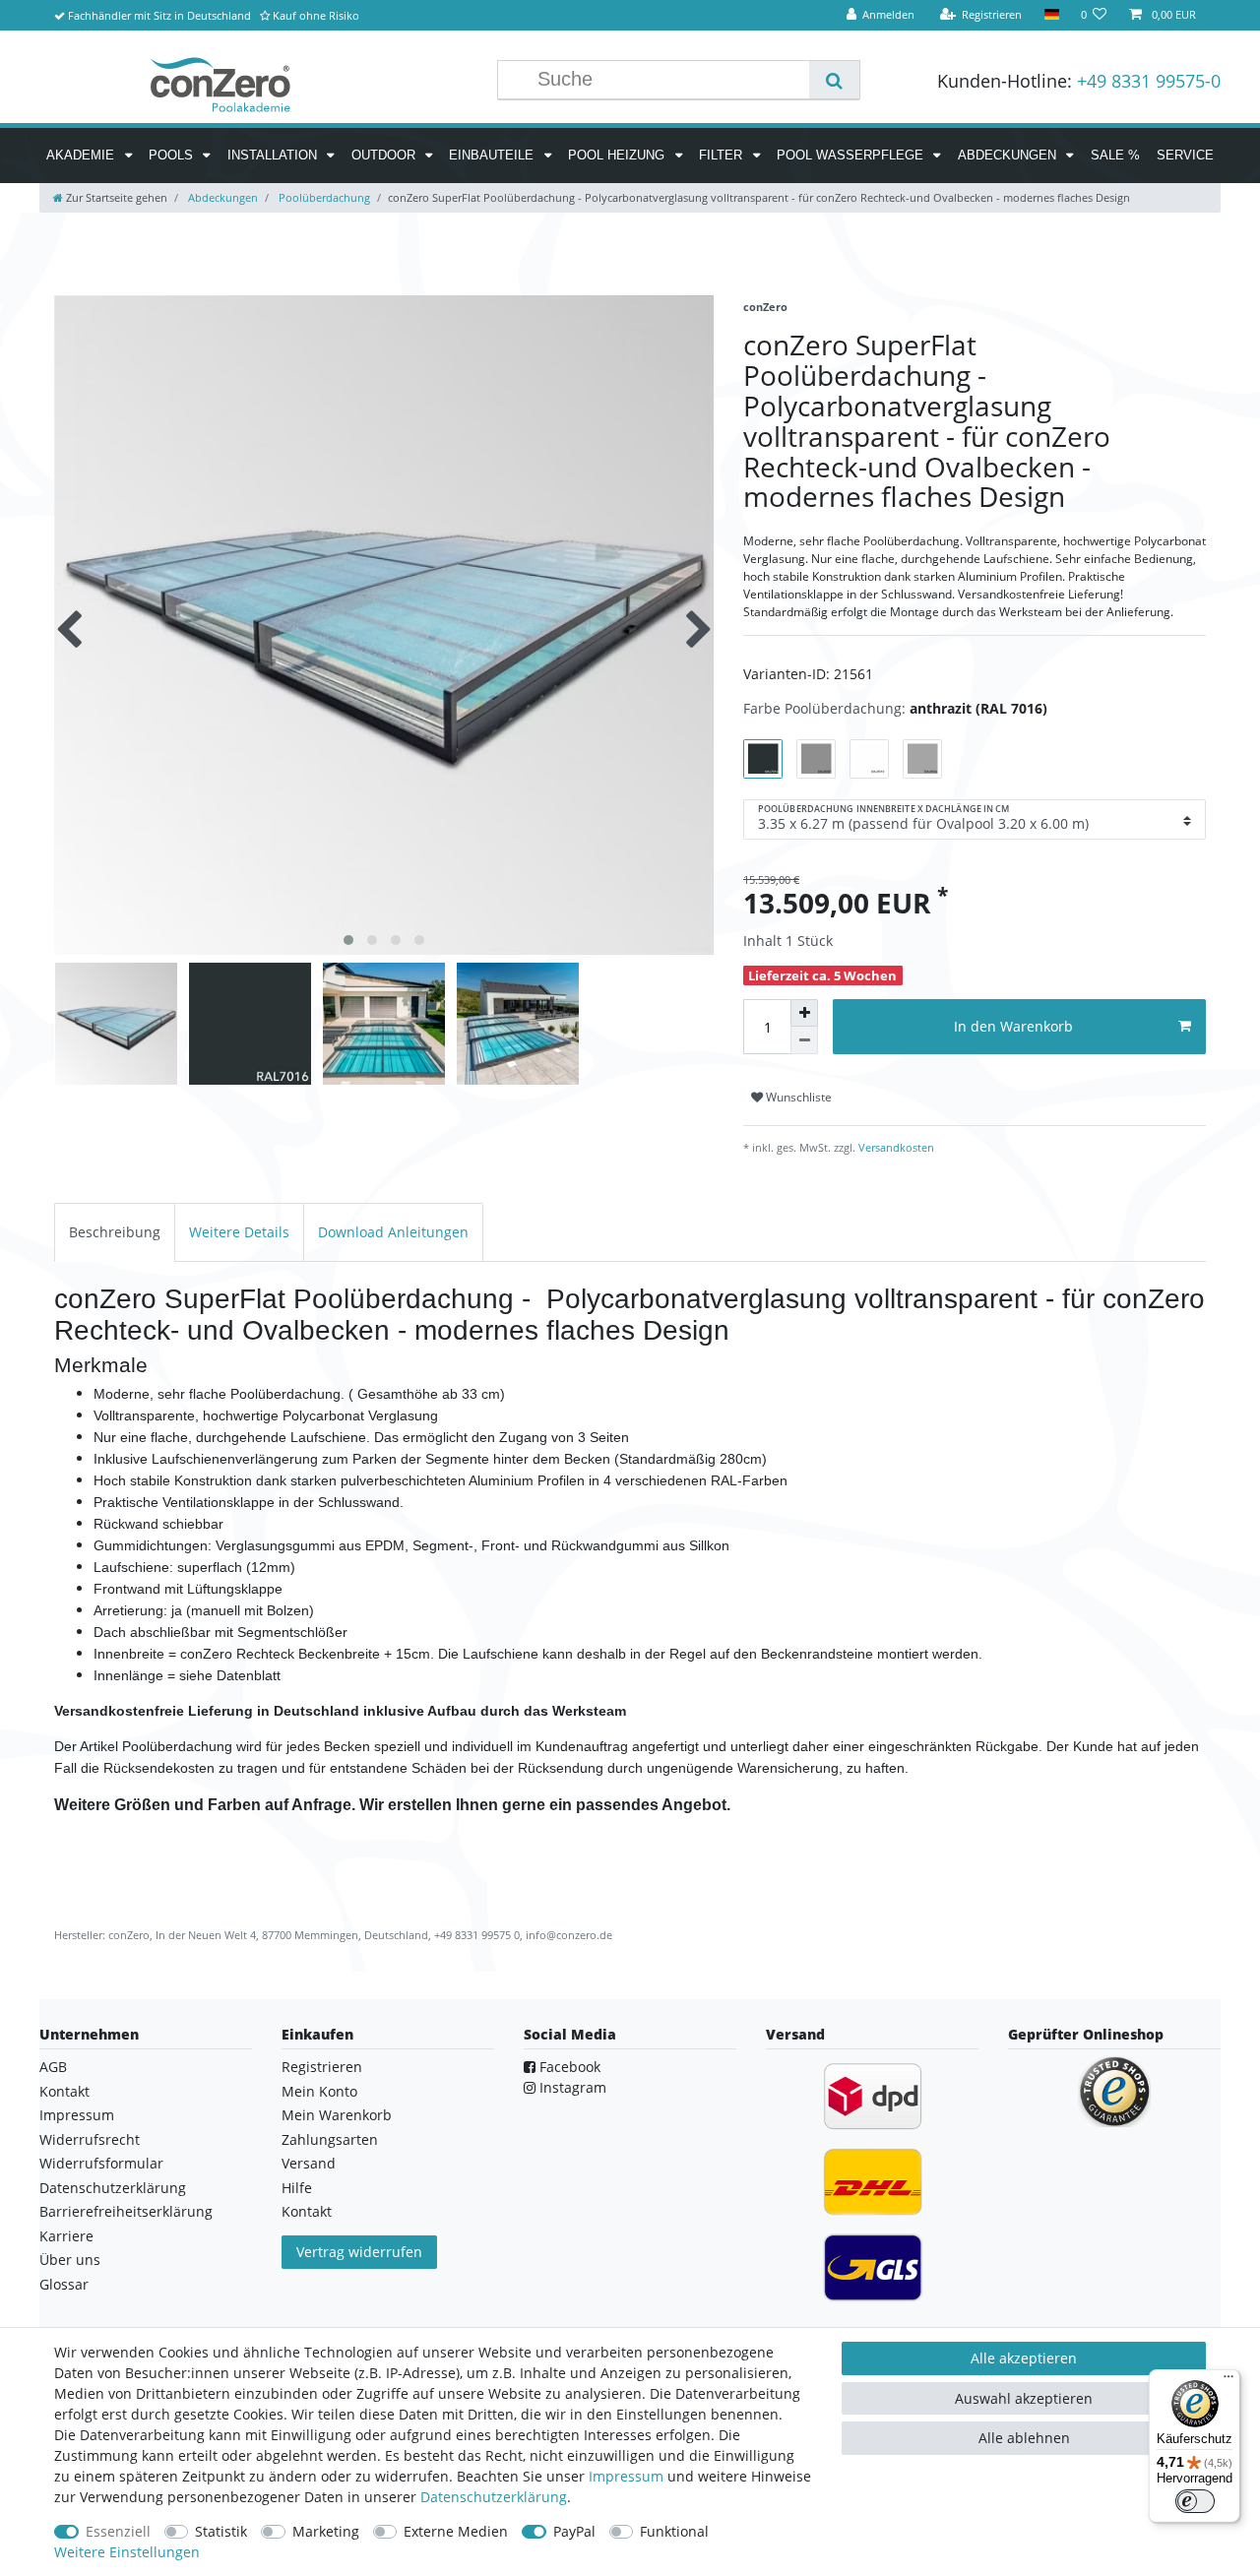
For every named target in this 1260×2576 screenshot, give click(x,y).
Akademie (82, 155)
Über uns (70, 2260)
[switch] (1195, 2501)
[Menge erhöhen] (804, 1013)
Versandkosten (895, 1147)
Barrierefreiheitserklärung (126, 2211)
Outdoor (385, 155)
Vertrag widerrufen (359, 2252)
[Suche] (834, 80)
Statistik (221, 2531)
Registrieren (322, 2067)
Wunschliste (797, 1097)
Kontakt (64, 2091)
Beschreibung (115, 1232)
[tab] (115, 1232)
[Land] (1051, 15)
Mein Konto (319, 2091)
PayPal (574, 2531)
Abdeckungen (1009, 155)
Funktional (674, 2531)
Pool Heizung (618, 155)
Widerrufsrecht (90, 2139)
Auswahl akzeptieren (1024, 2398)
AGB (53, 2067)
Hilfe (297, 2188)
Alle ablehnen (1024, 2438)
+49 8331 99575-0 (1149, 81)
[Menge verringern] (804, 1040)
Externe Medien (456, 2531)
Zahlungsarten (330, 2139)
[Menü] (1228, 2381)
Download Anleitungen (393, 1232)
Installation (274, 155)
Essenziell (118, 2531)
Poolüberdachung (323, 197)
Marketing (326, 2531)
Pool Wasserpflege (852, 155)
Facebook (568, 2067)
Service (1185, 155)
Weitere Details (239, 1232)
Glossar (64, 2284)
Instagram (571, 2087)
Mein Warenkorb (337, 2115)
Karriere (66, 2236)
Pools (173, 155)
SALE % (1115, 155)
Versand (309, 2163)
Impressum (77, 2115)
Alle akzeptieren (1024, 2358)
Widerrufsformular (101, 2163)
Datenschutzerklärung (113, 2188)
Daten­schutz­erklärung (494, 2497)
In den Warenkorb (1013, 1026)
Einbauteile (493, 155)
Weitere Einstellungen (127, 2552)
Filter (723, 155)
